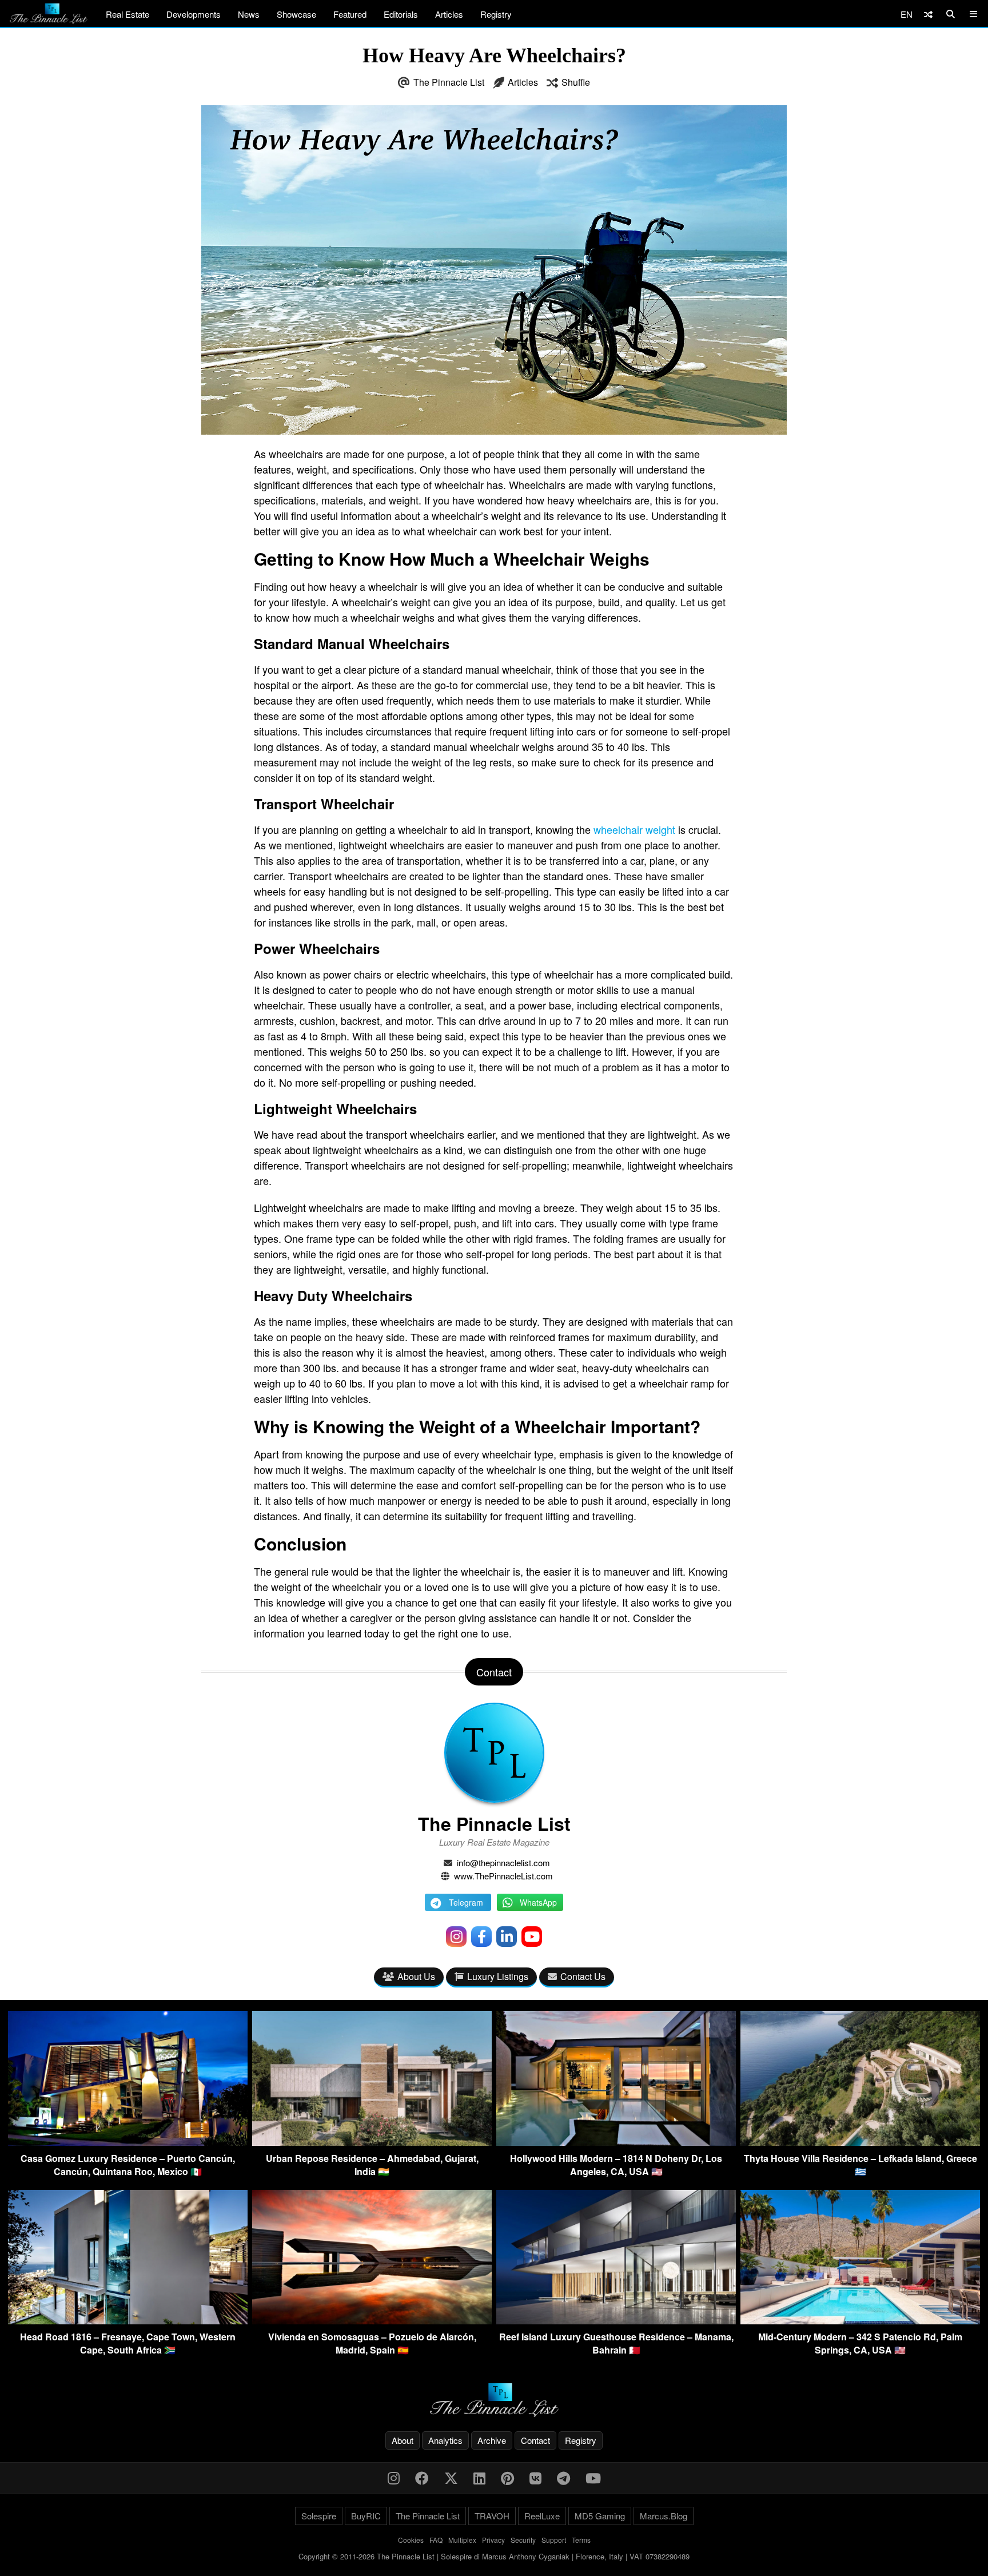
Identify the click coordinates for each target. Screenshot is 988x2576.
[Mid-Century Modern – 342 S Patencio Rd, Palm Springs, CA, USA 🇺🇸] (860, 2321)
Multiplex (462, 2540)
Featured (350, 14)
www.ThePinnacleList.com (503, 1876)
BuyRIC (366, 2516)
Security (523, 2540)
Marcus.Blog (664, 2516)
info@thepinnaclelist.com (503, 1863)
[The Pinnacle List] (494, 2400)
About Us (416, 1976)
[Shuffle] (928, 14)
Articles (449, 14)
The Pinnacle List (449, 82)
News (249, 14)
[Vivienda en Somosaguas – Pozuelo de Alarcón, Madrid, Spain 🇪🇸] (372, 2321)
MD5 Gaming (600, 2516)
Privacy (493, 2540)
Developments (194, 14)
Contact (535, 2440)
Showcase (296, 14)
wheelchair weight (634, 829)
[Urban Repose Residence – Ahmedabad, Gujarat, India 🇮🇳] (372, 2142)
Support (554, 2540)
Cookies (411, 2540)
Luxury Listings (498, 1976)
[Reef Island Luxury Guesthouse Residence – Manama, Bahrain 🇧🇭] (616, 2321)
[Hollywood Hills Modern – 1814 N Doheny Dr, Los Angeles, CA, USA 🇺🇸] (616, 2142)
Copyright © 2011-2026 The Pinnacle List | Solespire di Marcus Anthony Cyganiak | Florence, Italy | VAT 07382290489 (494, 2556)
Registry (496, 14)
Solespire (319, 2516)
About (403, 2440)
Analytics (445, 2440)
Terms (581, 2540)
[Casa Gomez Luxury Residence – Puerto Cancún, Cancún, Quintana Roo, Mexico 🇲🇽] (128, 2142)
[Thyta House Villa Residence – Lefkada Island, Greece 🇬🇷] (860, 2142)
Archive (492, 2440)
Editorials (401, 14)
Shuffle (576, 82)
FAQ (436, 2540)
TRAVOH (492, 2516)
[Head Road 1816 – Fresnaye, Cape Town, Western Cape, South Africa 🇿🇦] (128, 2321)
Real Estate (128, 14)
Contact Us (583, 1976)
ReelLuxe (542, 2516)
